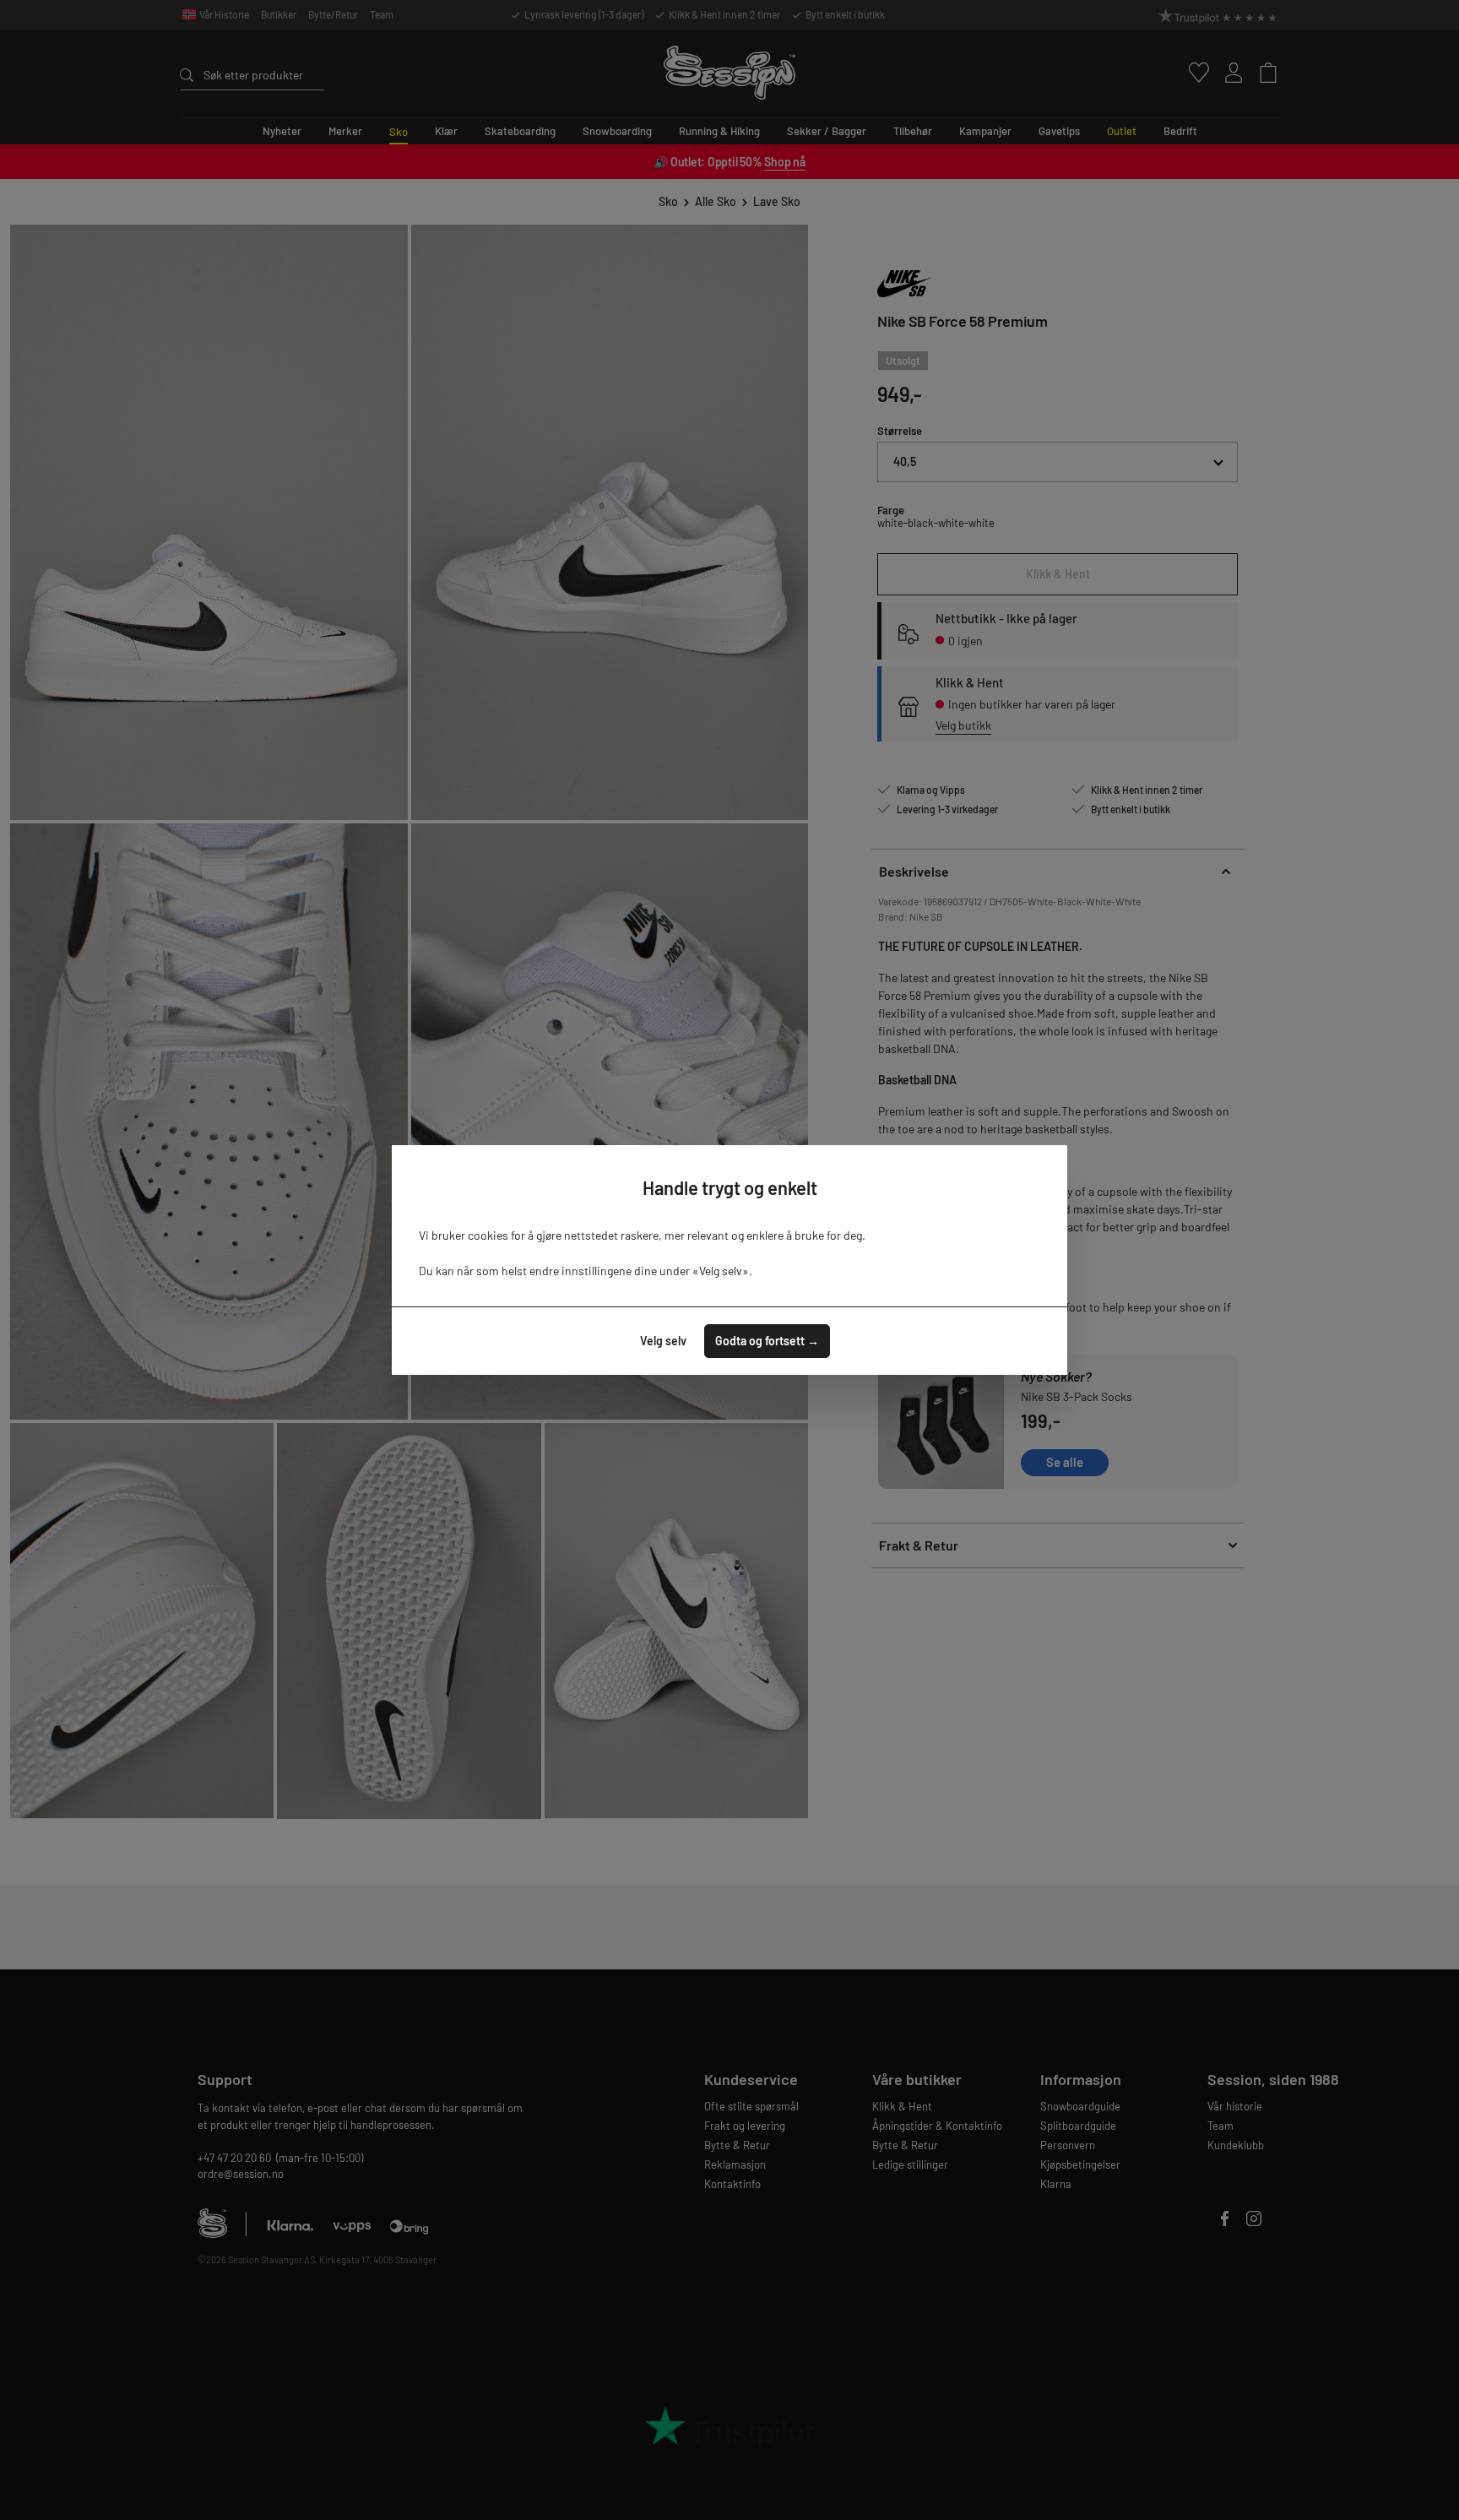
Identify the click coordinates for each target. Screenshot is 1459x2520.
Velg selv (663, 1341)
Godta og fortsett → (767, 1341)
